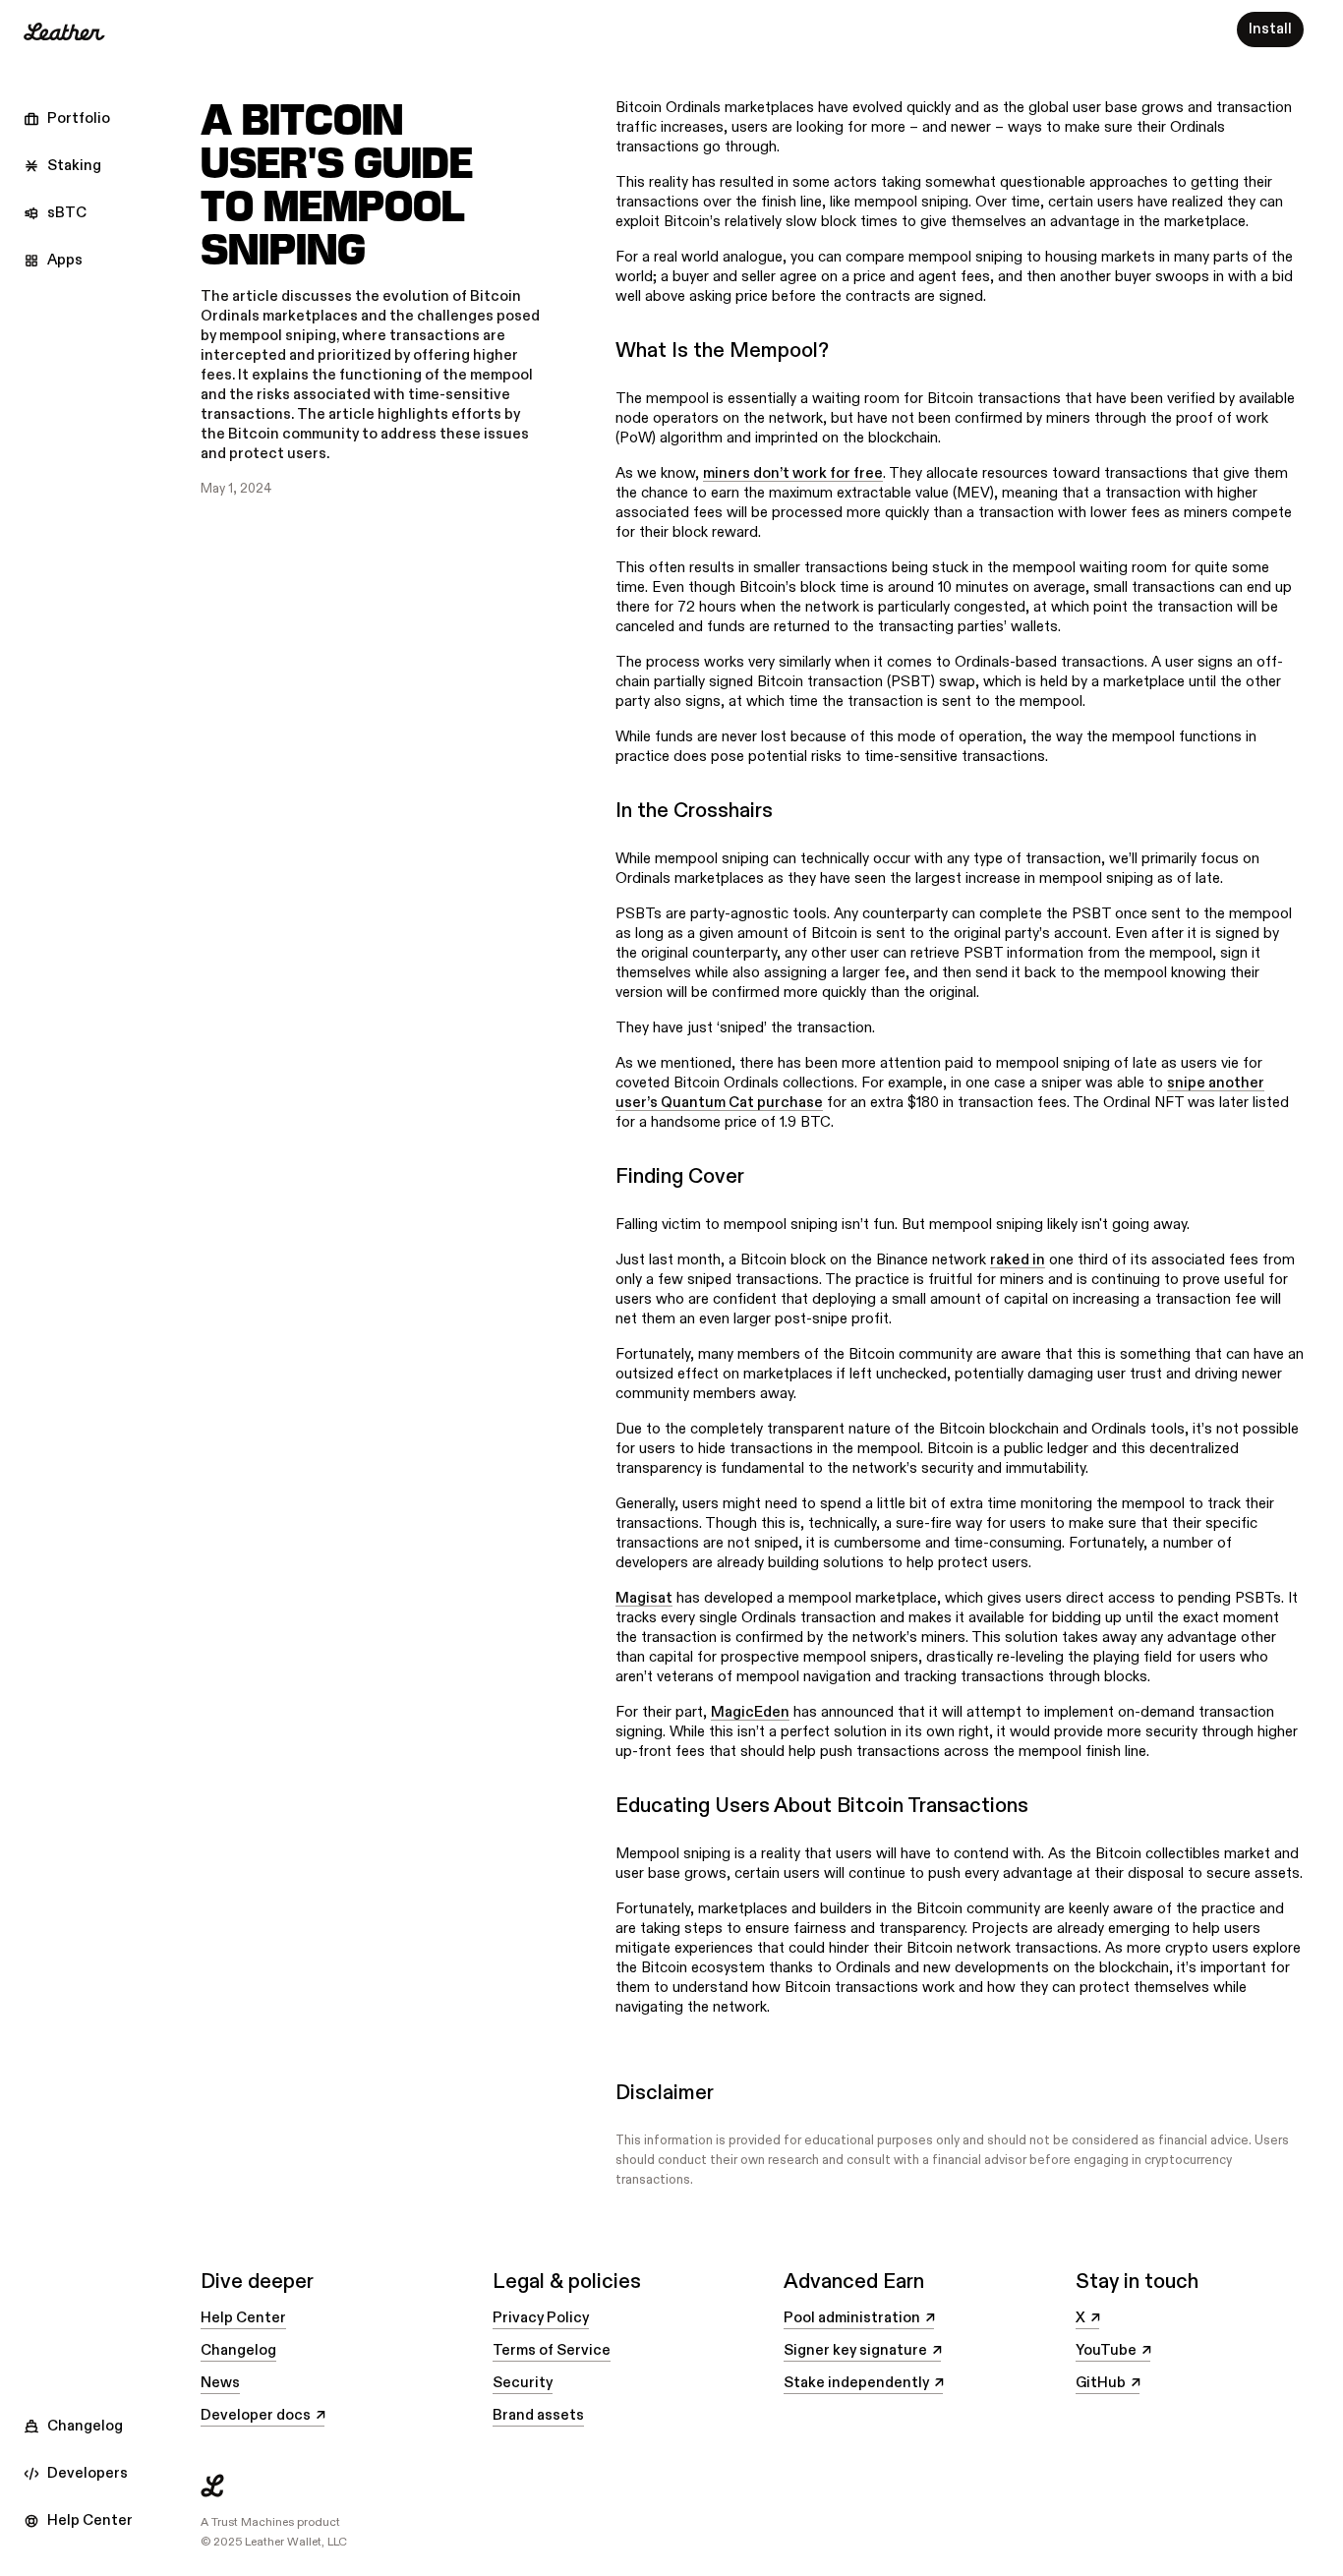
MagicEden (750, 1712)
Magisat (644, 1598)
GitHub (1108, 2383)
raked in (1018, 1260)
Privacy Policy (541, 2318)
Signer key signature (862, 2351)
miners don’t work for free (793, 473)
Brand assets (538, 2415)
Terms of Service (552, 2350)
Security (523, 2383)
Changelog (238, 2350)
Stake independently (863, 2383)
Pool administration (859, 2318)
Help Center (243, 2318)
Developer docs (263, 2416)
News (220, 2383)
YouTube (1113, 2351)
